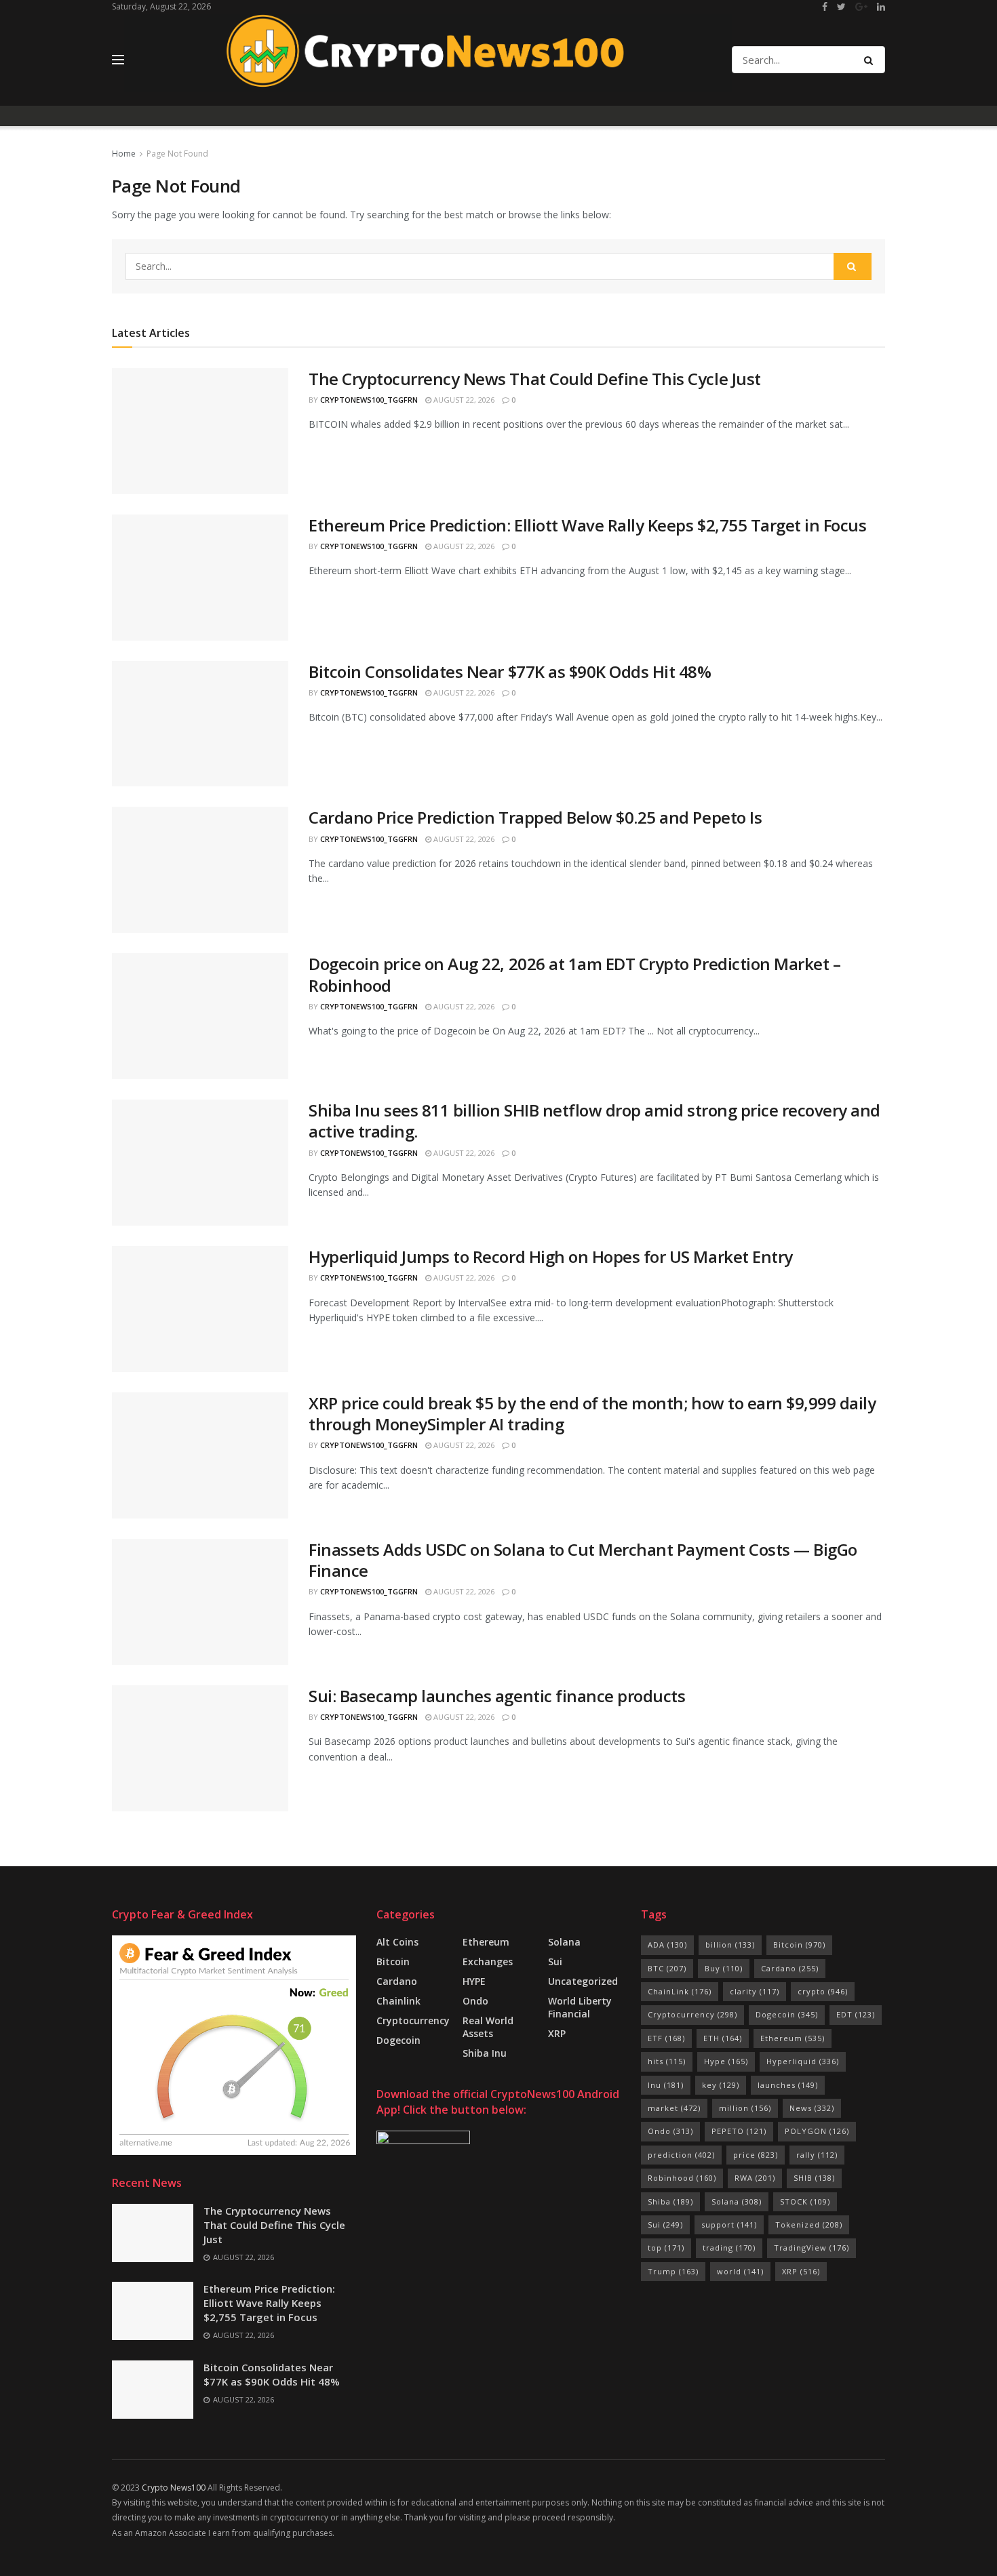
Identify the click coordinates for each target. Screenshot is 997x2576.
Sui (665, 2225)
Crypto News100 (174, 2488)
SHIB (814, 2178)
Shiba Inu (485, 2053)
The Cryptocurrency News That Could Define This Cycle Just (535, 379)
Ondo (475, 2001)
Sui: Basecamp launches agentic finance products (497, 1696)
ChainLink (680, 1991)
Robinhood (682, 2178)
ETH (723, 2038)
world (740, 2271)
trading (729, 2248)
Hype (726, 2061)
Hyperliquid (803, 2061)
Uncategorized (583, 1981)
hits (667, 2061)
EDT (856, 2014)
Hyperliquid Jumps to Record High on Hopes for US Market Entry (551, 1256)
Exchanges (488, 1961)
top (666, 2248)
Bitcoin (393, 1961)
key (721, 2085)
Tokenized (809, 2225)
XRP (557, 2033)
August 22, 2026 (463, 400)
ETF (666, 2038)
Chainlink (398, 2001)
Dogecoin (398, 2040)
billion (730, 1945)
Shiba (670, 2201)
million (745, 2108)
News (812, 2108)
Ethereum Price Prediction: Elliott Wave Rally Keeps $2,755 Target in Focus (587, 525)
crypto (823, 1991)
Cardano (397, 1981)
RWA (755, 2178)
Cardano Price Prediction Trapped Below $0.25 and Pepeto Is (535, 817)
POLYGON (817, 2131)
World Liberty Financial (580, 2007)
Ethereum (486, 1942)
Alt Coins (397, 1942)
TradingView (812, 2248)
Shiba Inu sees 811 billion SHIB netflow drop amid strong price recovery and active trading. (594, 1121)
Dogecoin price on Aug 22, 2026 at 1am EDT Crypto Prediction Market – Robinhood (574, 974)
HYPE (474, 1981)
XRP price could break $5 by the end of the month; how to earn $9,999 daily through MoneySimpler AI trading (592, 1413)
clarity (755, 1991)
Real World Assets (488, 2027)
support (729, 2225)
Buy (724, 1968)
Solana (564, 1942)
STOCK (805, 2201)
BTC (667, 1968)
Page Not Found (177, 154)
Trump (673, 2271)
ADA (667, 1945)
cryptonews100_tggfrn (369, 400)
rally (817, 2155)
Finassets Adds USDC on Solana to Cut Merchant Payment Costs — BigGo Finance (583, 1560)
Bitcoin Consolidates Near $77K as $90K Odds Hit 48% (510, 671)
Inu (666, 2085)
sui (555, 1961)
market (674, 2108)
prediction (681, 2155)
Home (124, 154)
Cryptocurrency (413, 2020)
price (756, 2155)
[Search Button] (871, 60)
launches (788, 2085)
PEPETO (739, 2131)
